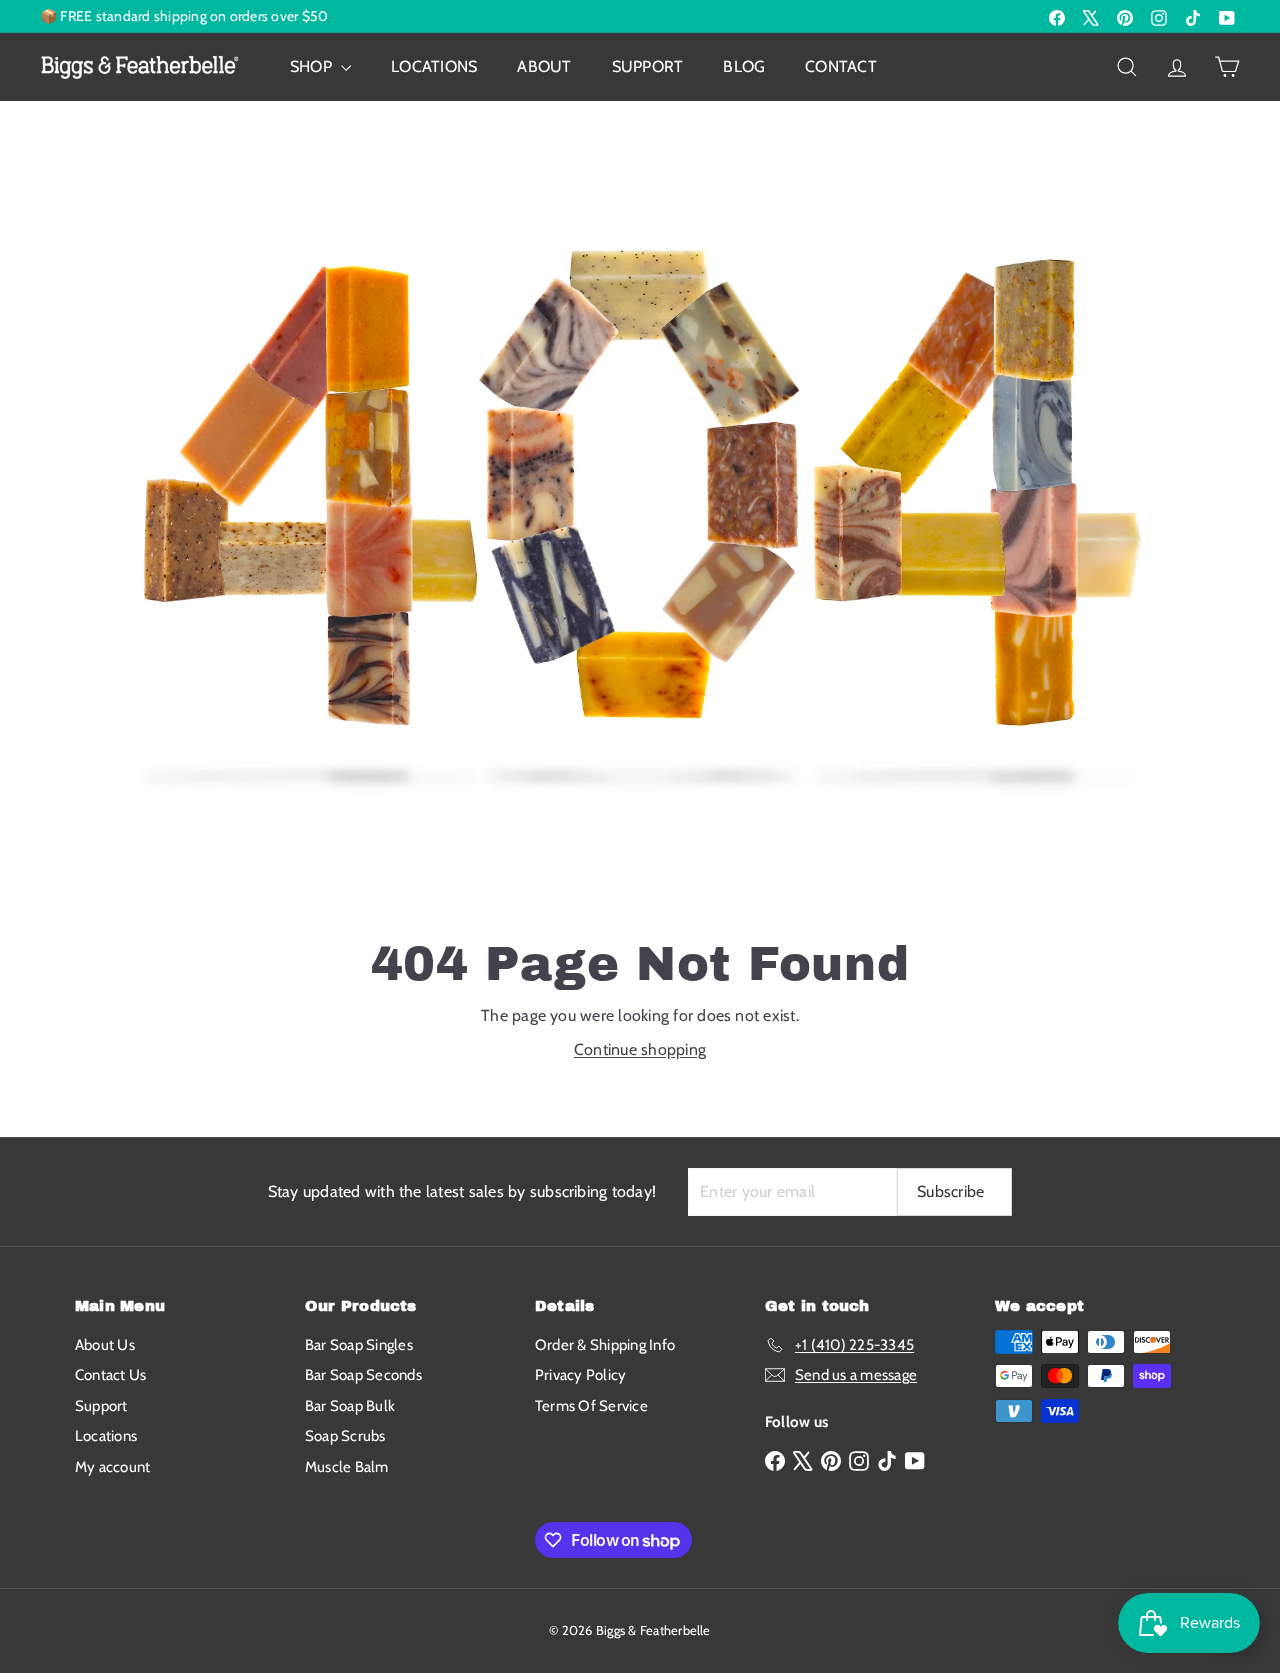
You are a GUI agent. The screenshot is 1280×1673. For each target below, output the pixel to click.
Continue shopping (640, 1049)
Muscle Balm (347, 1467)
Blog (744, 66)
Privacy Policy (580, 1375)
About (544, 66)
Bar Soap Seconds (363, 1375)
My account (112, 1467)
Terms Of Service (591, 1406)
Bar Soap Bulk (350, 1406)
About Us (105, 1345)
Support (648, 66)
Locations (434, 66)
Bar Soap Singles (359, 1345)
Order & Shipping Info (605, 1345)
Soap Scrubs (345, 1436)
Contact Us (110, 1375)
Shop (313, 66)
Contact (841, 66)
